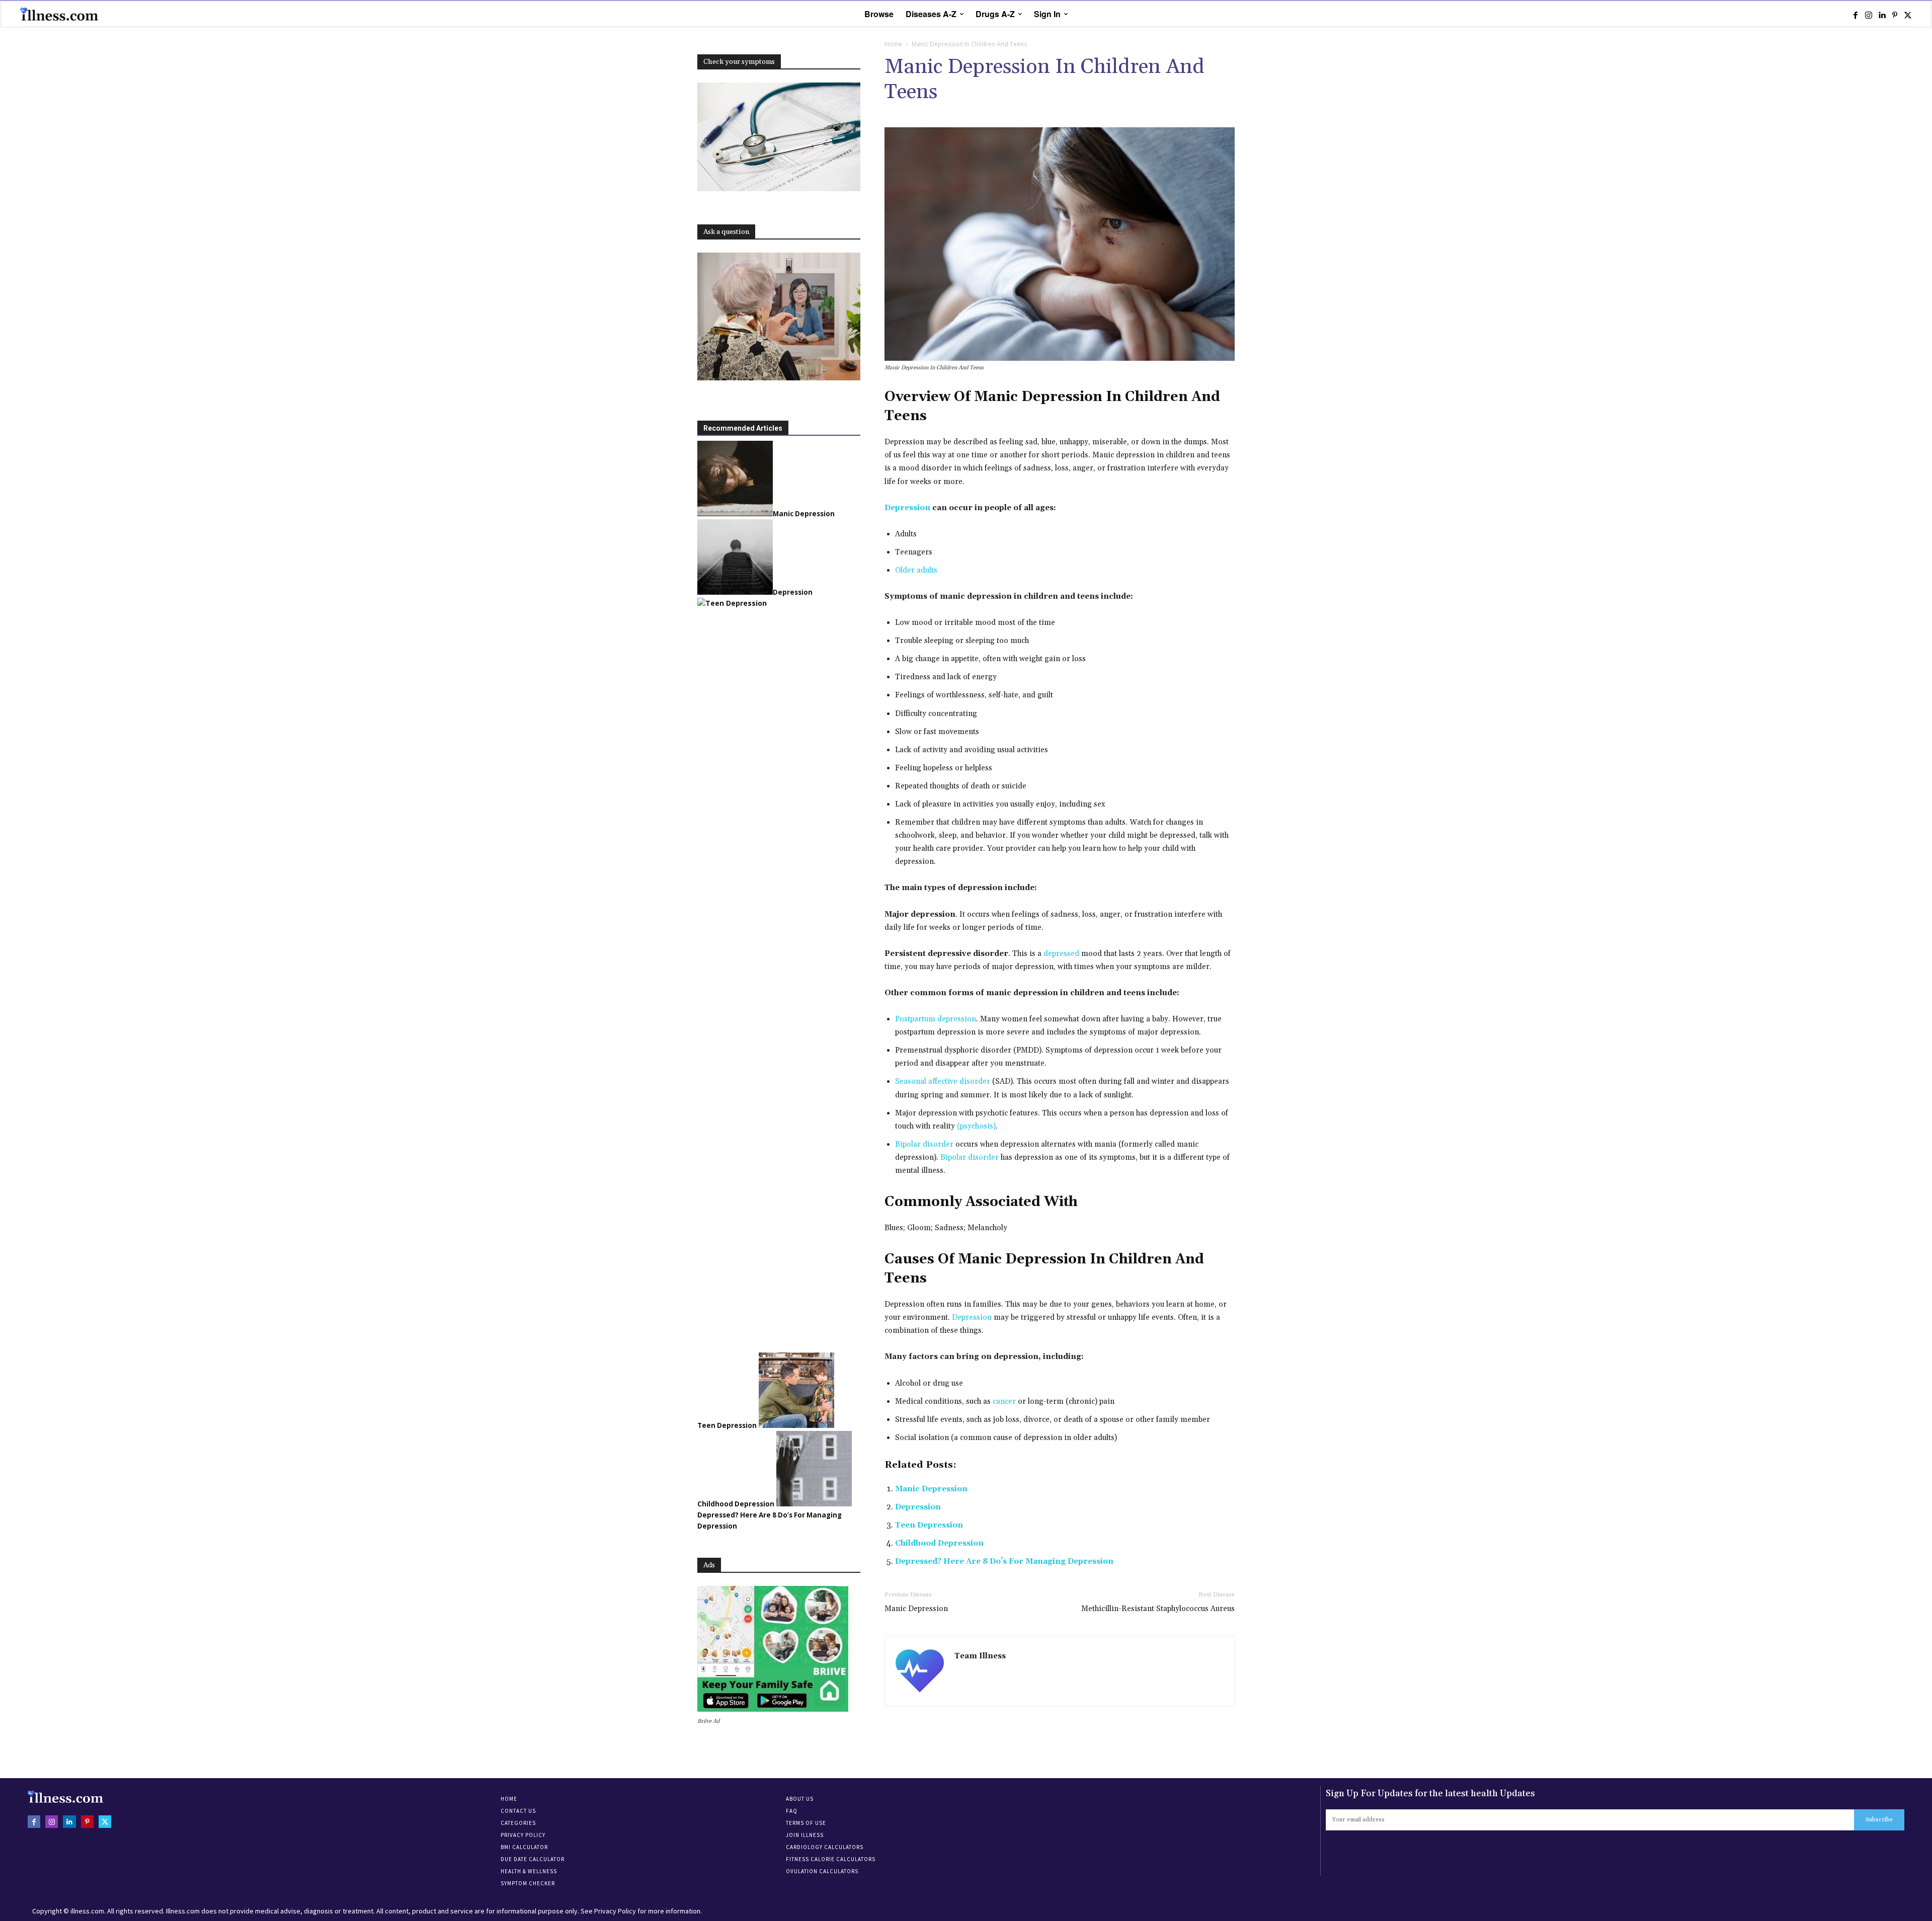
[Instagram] (1869, 15)
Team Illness (980, 1656)
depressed (1061, 954)
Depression (972, 1317)
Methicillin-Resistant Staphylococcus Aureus (1158, 1609)
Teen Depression (929, 1525)
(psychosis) (976, 1126)
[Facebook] (1856, 15)
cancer (1004, 1402)
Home (893, 44)
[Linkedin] (1882, 15)
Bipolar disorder (924, 1144)
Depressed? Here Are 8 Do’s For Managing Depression (1004, 1562)
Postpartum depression (936, 1019)
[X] (1908, 15)
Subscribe (1879, 1820)
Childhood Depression (939, 1543)
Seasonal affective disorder (943, 1082)
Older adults (916, 570)
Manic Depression (931, 1489)
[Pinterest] (1895, 15)
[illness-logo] (60, 14)
